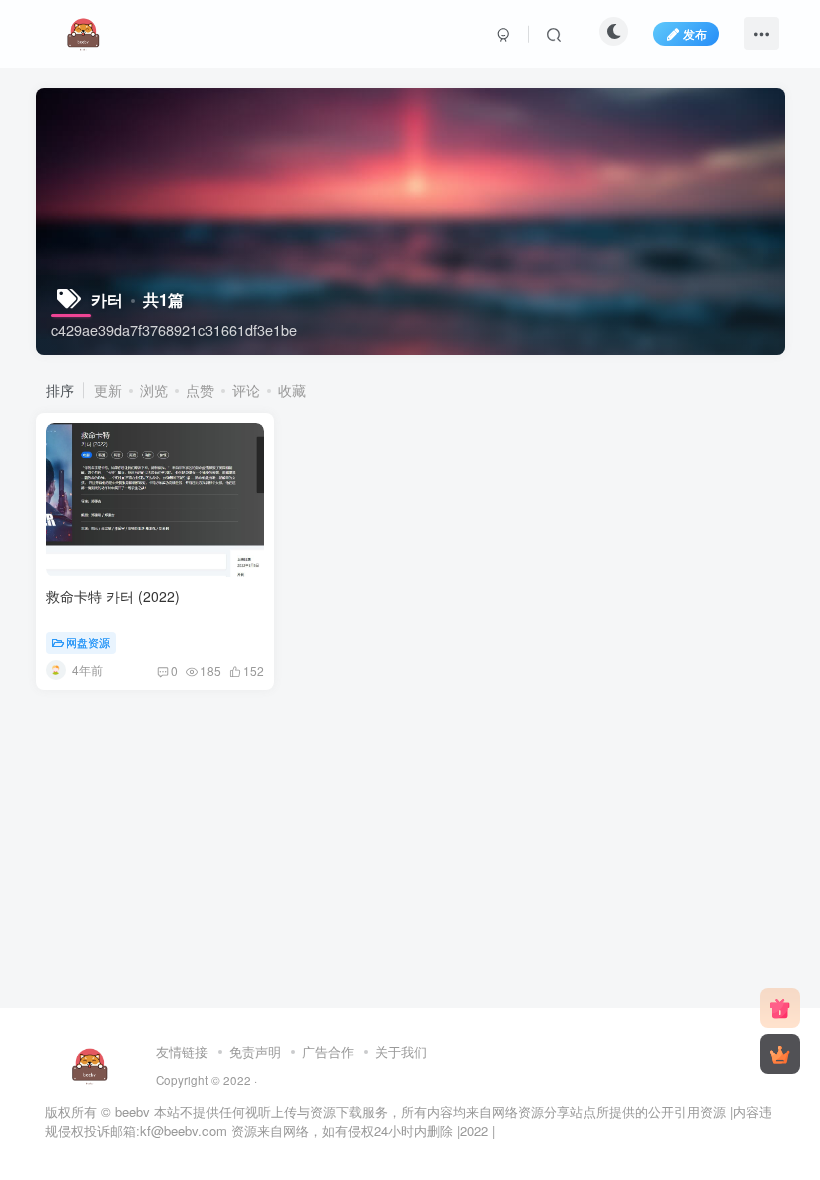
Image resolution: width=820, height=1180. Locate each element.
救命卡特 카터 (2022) (113, 596)
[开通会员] (780, 1054)
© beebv (125, 1111)
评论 (246, 390)
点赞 (200, 390)
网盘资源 (88, 642)
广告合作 (328, 1051)
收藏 (292, 390)
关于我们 (401, 1051)
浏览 (154, 390)
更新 (108, 390)
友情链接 (182, 1051)
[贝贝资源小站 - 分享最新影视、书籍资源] (90, 1063)
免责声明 (255, 1051)
